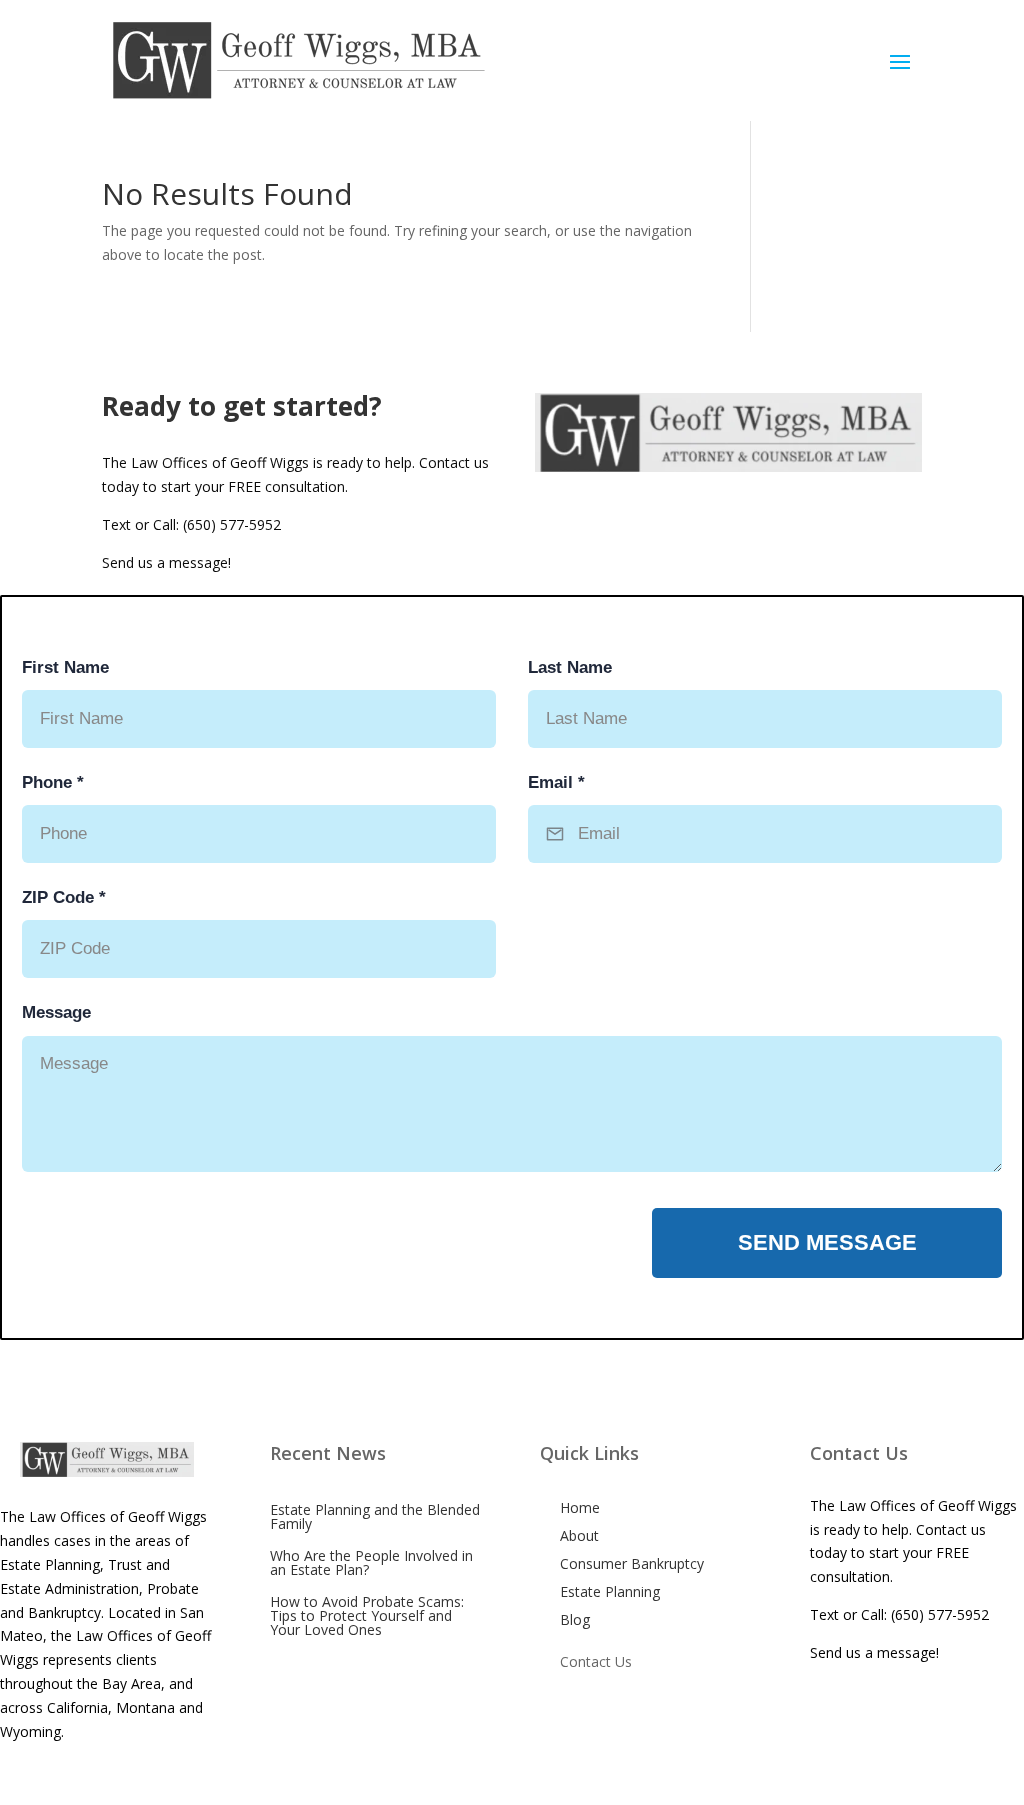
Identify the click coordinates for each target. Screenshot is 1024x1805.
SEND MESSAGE (827, 1242)
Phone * (53, 782)
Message (56, 1012)
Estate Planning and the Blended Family (375, 1516)
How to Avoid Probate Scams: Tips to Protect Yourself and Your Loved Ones (367, 1615)
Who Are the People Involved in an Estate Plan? (371, 1562)
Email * (556, 782)
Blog (575, 1619)
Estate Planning (610, 1591)
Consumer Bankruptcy (632, 1563)
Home (580, 1507)
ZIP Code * (64, 897)
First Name (65, 667)
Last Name (570, 667)
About (579, 1535)
